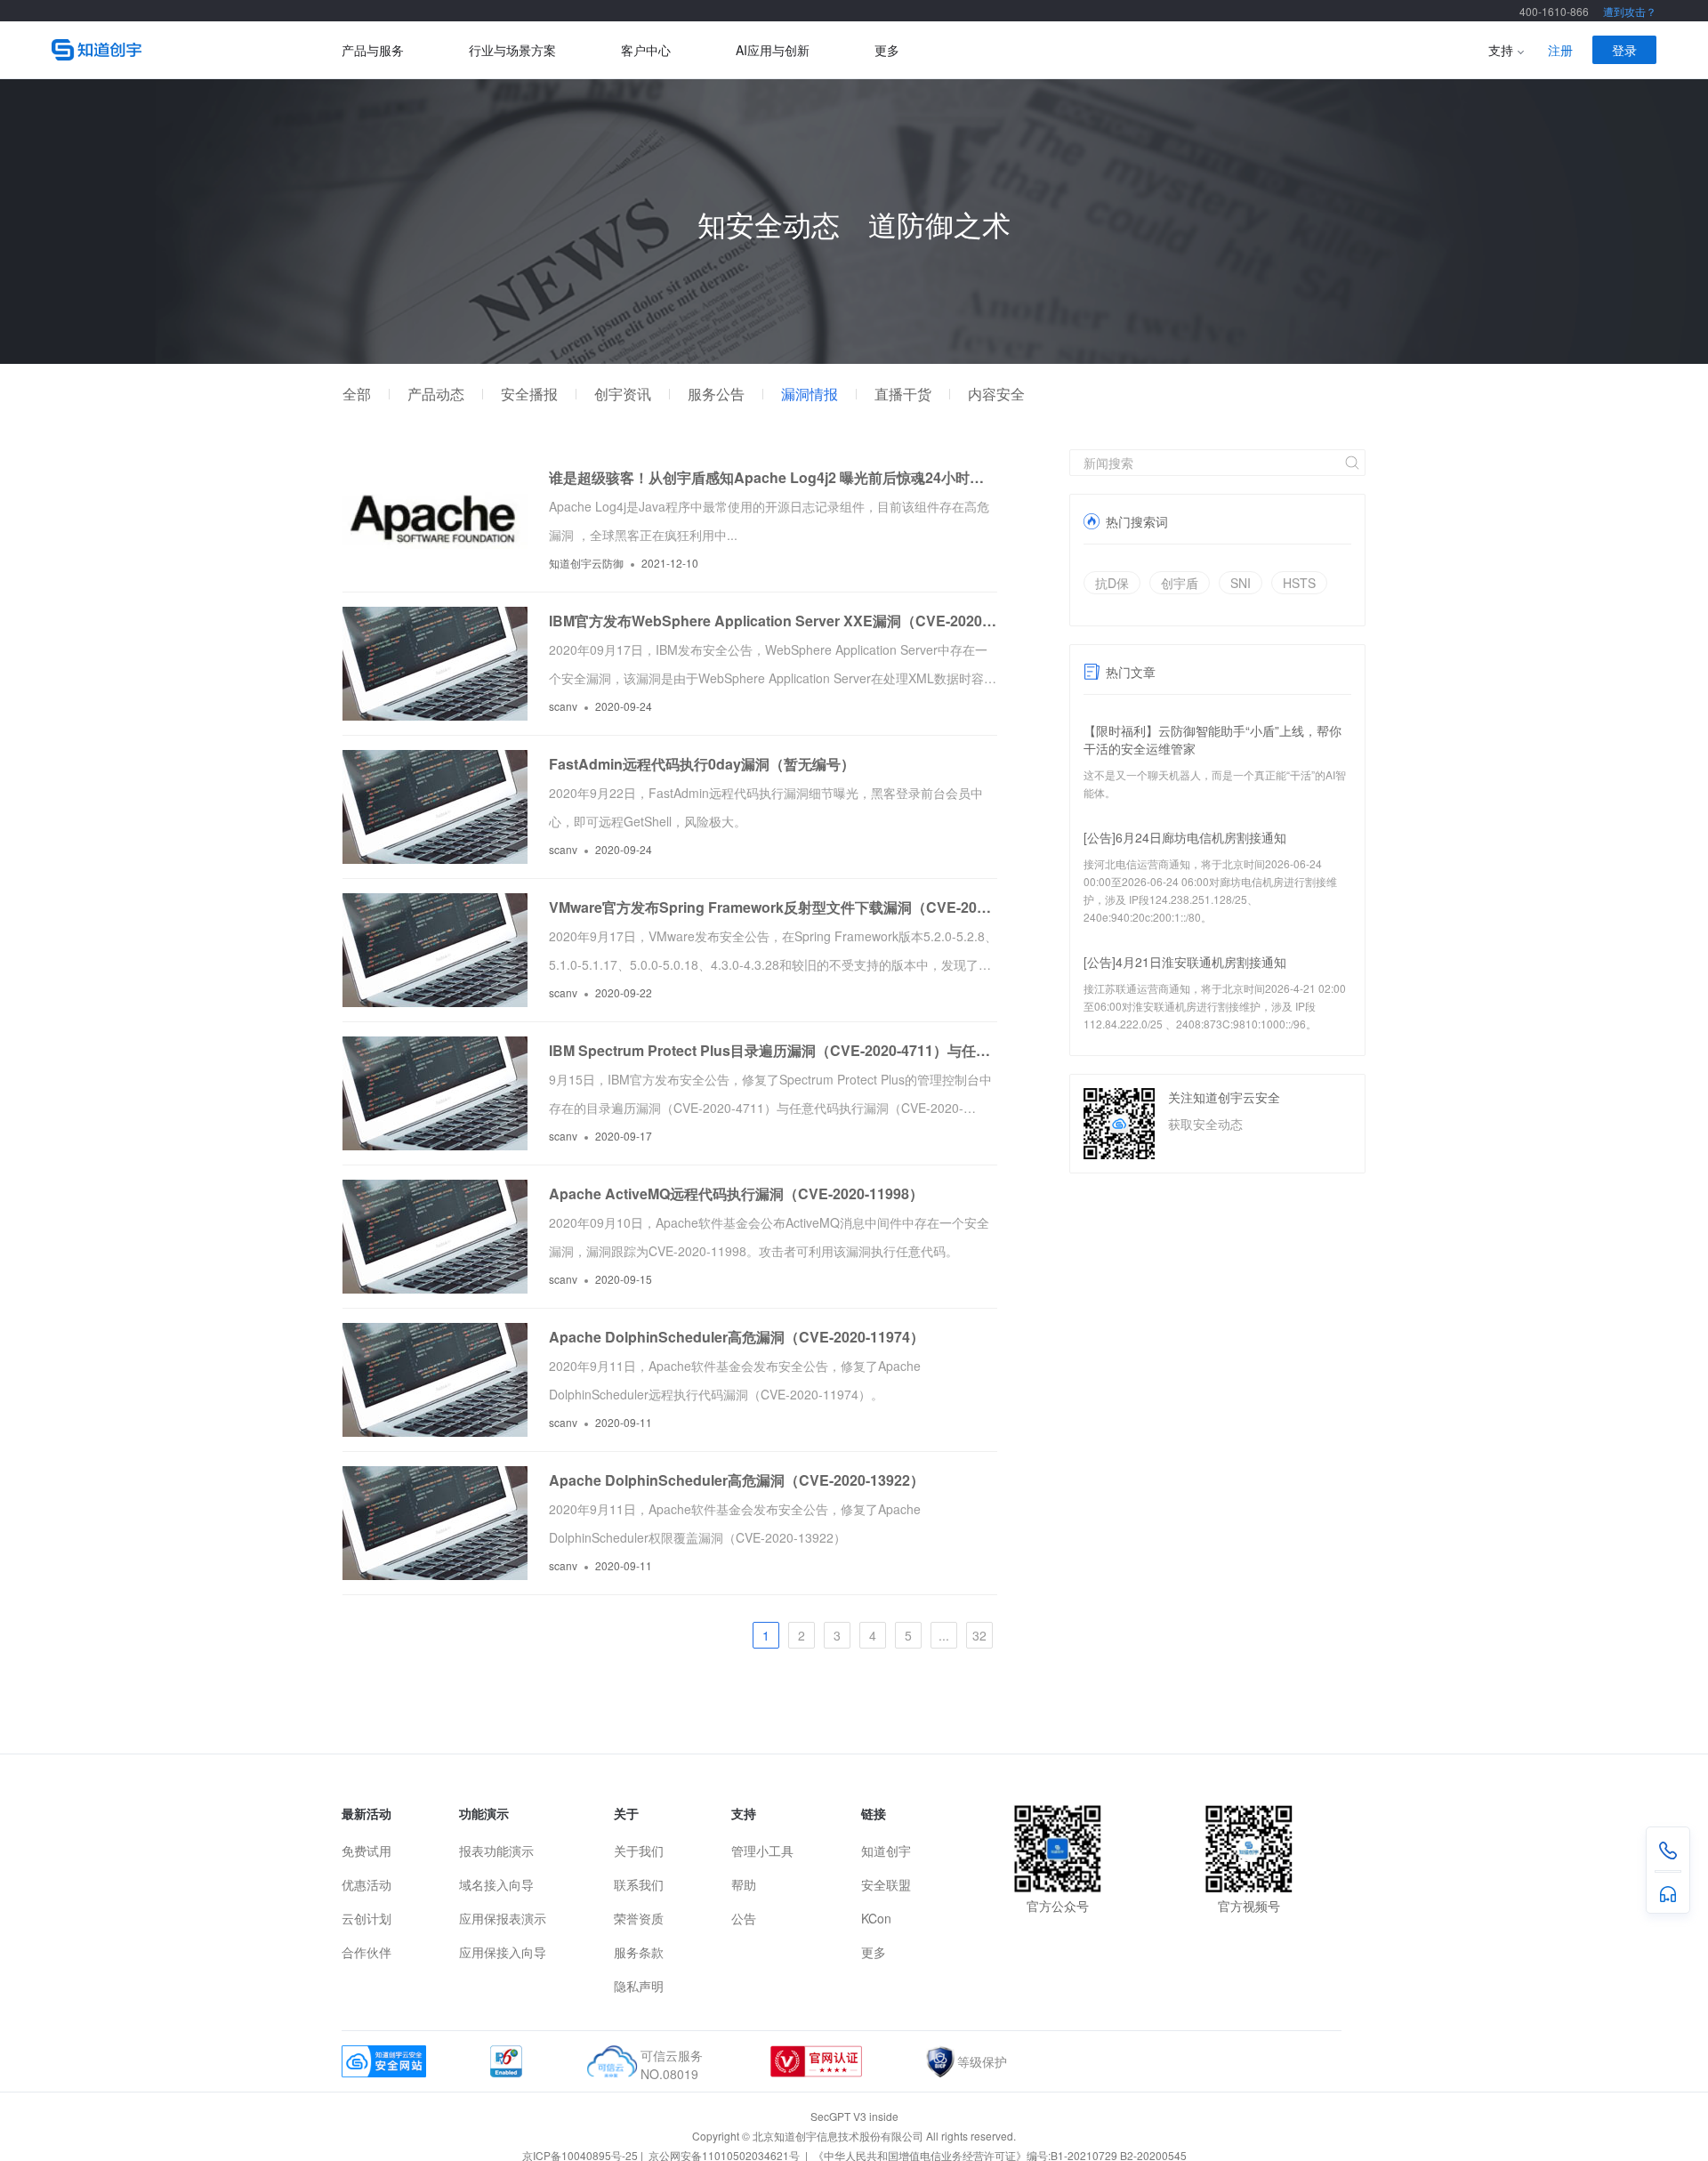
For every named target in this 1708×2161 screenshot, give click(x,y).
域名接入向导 (496, 1884)
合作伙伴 (367, 1952)
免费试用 (367, 1851)
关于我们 (639, 1851)
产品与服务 (373, 50)
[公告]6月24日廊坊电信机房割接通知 (1185, 837)
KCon (876, 1918)
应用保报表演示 (503, 1918)
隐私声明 (639, 1986)
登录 (1624, 50)
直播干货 (903, 394)
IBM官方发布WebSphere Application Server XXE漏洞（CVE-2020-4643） (773, 621)
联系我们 (639, 1884)
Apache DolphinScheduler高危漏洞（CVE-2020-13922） (737, 1480)
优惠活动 (367, 1884)
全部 (357, 394)
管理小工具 (762, 1851)
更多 (887, 50)
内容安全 (996, 394)
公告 (744, 1918)
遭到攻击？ (1630, 11)
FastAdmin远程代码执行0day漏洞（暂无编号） (702, 764)
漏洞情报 (810, 394)
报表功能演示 (496, 1851)
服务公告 (716, 394)
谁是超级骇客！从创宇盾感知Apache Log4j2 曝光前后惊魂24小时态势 (773, 477)
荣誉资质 (639, 1918)
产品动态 (436, 394)
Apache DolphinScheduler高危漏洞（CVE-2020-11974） (737, 1337)
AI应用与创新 (773, 50)
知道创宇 (886, 1851)
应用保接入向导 (503, 1952)
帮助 (744, 1884)
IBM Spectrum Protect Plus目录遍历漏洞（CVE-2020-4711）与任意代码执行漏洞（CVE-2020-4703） (773, 1050)
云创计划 (367, 1918)
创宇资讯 (623, 394)
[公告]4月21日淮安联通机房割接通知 (1185, 962)
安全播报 (529, 394)
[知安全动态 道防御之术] (854, 359)
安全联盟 (886, 1884)
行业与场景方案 (512, 50)
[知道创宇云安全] (197, 50)
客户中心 (646, 50)
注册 (1560, 50)
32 (979, 1635)
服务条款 (639, 1952)
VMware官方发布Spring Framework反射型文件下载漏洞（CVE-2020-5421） (773, 907)
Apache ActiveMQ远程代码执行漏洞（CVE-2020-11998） (736, 1193)
